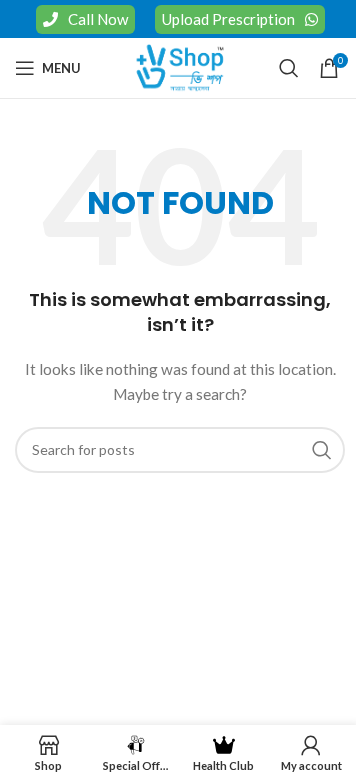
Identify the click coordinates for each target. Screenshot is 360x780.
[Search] (289, 68)
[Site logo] (180, 66)
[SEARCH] (322, 450)
